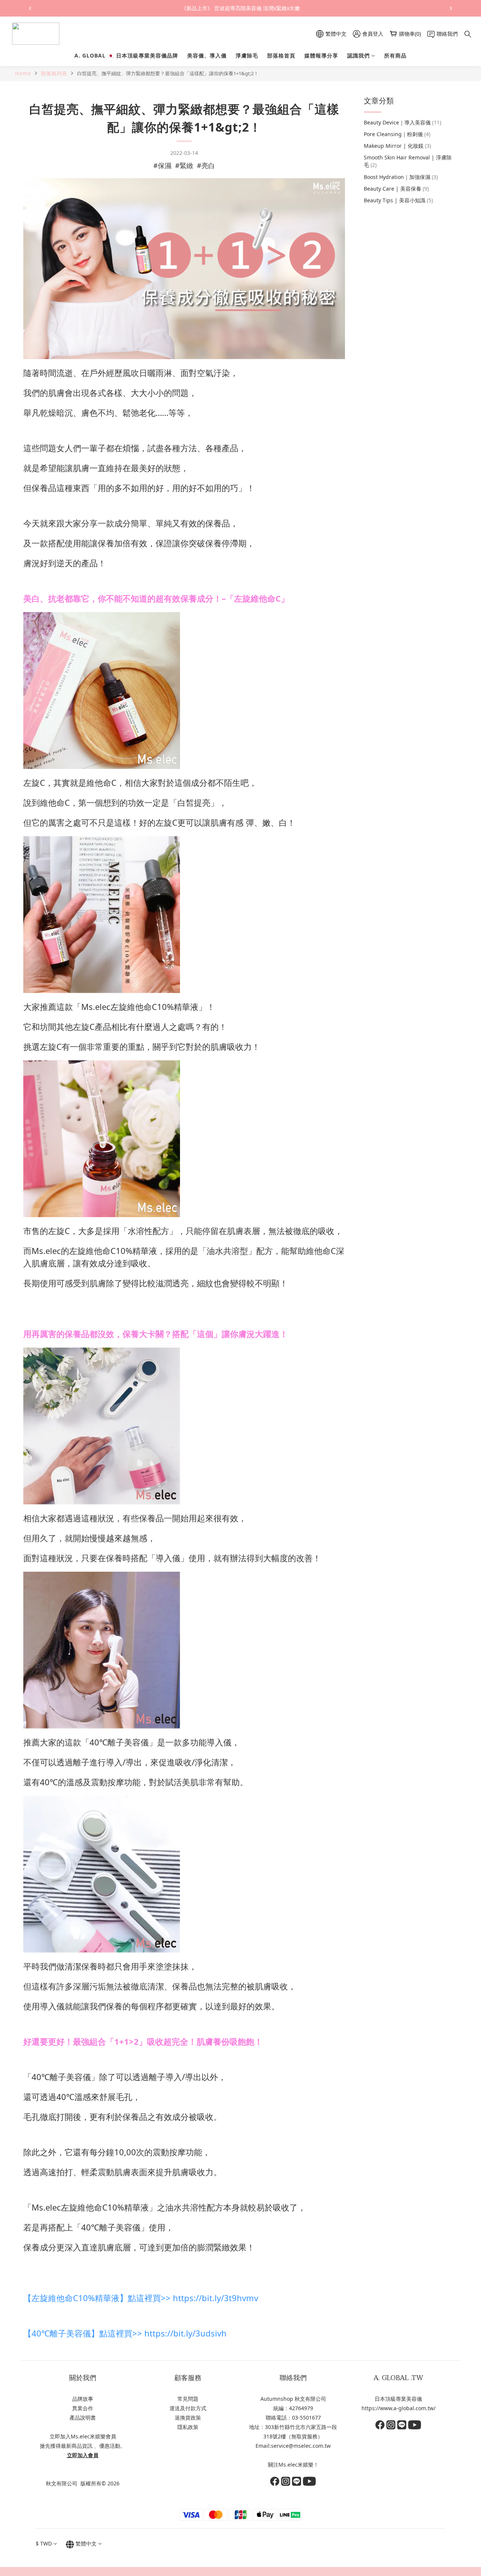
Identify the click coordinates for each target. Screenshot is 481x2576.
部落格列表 (54, 73)
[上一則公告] (30, 8)
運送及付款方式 (188, 2408)
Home (23, 73)
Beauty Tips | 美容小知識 (398, 200)
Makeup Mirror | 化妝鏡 (397, 146)
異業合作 (83, 2408)
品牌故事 (83, 2399)
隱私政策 (188, 2427)
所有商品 (395, 55)
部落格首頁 (281, 55)
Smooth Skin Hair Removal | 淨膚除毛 (408, 161)
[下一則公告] (451, 8)
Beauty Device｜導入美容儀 (402, 122)
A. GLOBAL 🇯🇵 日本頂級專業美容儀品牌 (126, 55)
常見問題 (188, 2399)
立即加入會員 (83, 2455)
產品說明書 (83, 2418)
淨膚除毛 (247, 55)
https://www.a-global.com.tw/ (399, 2408)
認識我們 (358, 55)
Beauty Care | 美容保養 (396, 188)
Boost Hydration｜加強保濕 (401, 177)
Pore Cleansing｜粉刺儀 (397, 134)
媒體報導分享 (321, 55)
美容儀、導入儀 (207, 55)
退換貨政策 (188, 2418)
